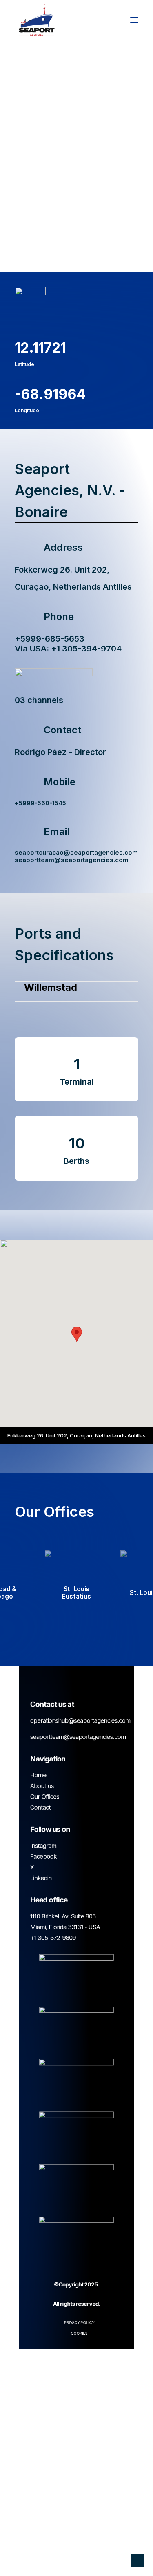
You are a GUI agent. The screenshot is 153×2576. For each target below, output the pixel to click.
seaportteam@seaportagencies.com (72, 860)
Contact (40, 1807)
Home (38, 1775)
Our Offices (45, 1797)
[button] (134, 20)
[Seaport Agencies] (37, 20)
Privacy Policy (79, 2322)
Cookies (79, 2333)
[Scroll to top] (137, 2560)
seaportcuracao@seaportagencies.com (76, 852)
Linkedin (41, 1878)
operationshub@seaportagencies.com (80, 1720)
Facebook (43, 1856)
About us (42, 1786)
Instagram (43, 1846)
